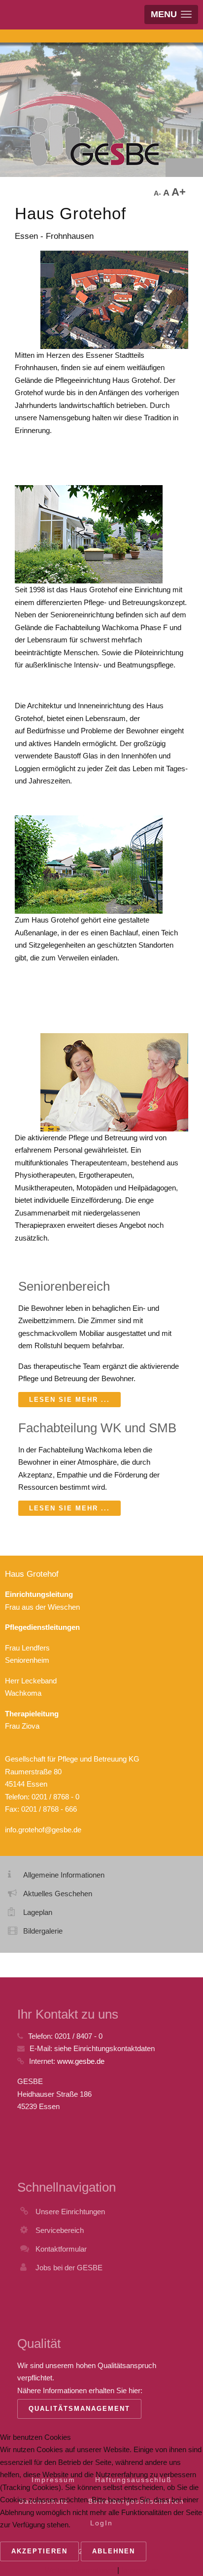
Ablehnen (114, 2551)
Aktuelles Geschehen (58, 1894)
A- (158, 193)
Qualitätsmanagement (79, 2409)
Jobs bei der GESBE (69, 2268)
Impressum (140, 2570)
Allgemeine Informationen (64, 1875)
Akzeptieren (39, 2551)
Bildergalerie (43, 1931)
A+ (179, 192)
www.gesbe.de (81, 2061)
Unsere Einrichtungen (70, 2212)
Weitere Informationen (80, 2570)
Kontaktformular (61, 2249)
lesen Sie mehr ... (69, 1400)
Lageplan (38, 1912)
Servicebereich (60, 2230)
